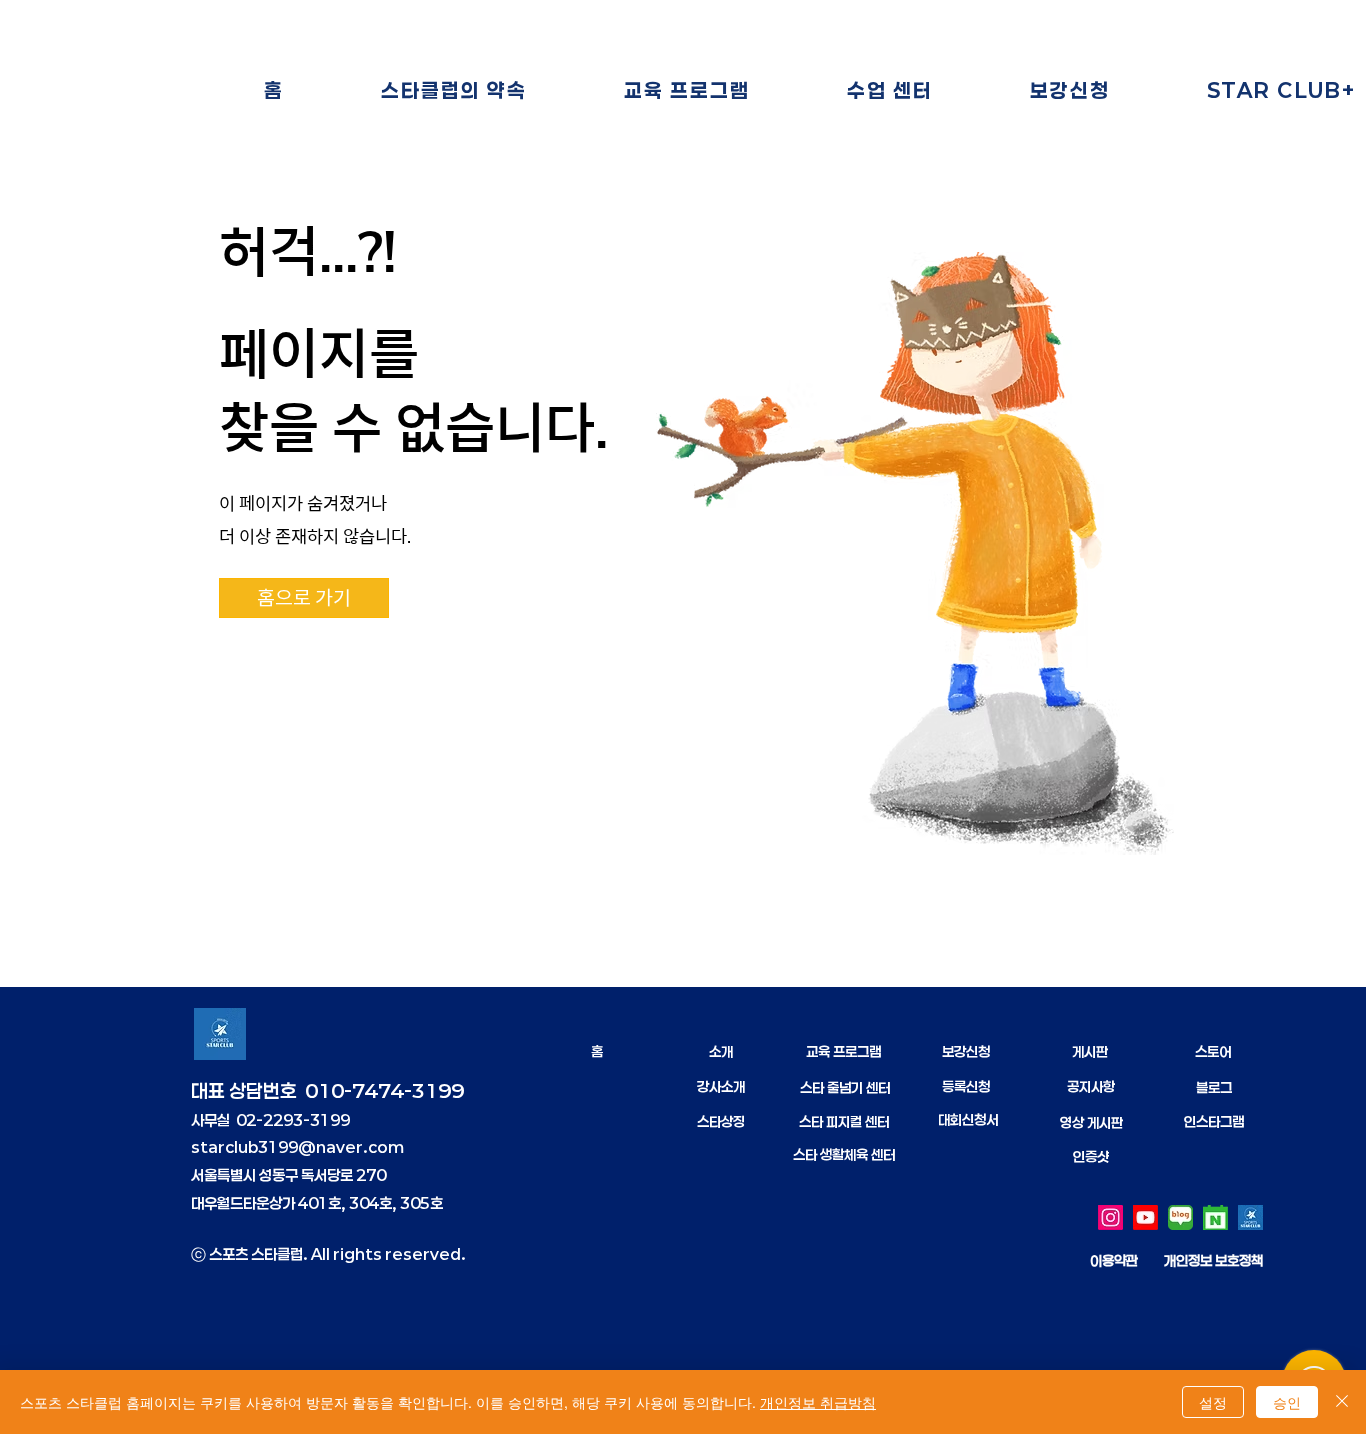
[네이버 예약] (1215, 1217)
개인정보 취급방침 (818, 1402)
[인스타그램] (1110, 1217)
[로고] (1250, 1217)
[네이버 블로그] (1180, 1217)
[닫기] (1342, 1402)
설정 (1213, 1402)
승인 (1287, 1402)
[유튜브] (1145, 1217)
